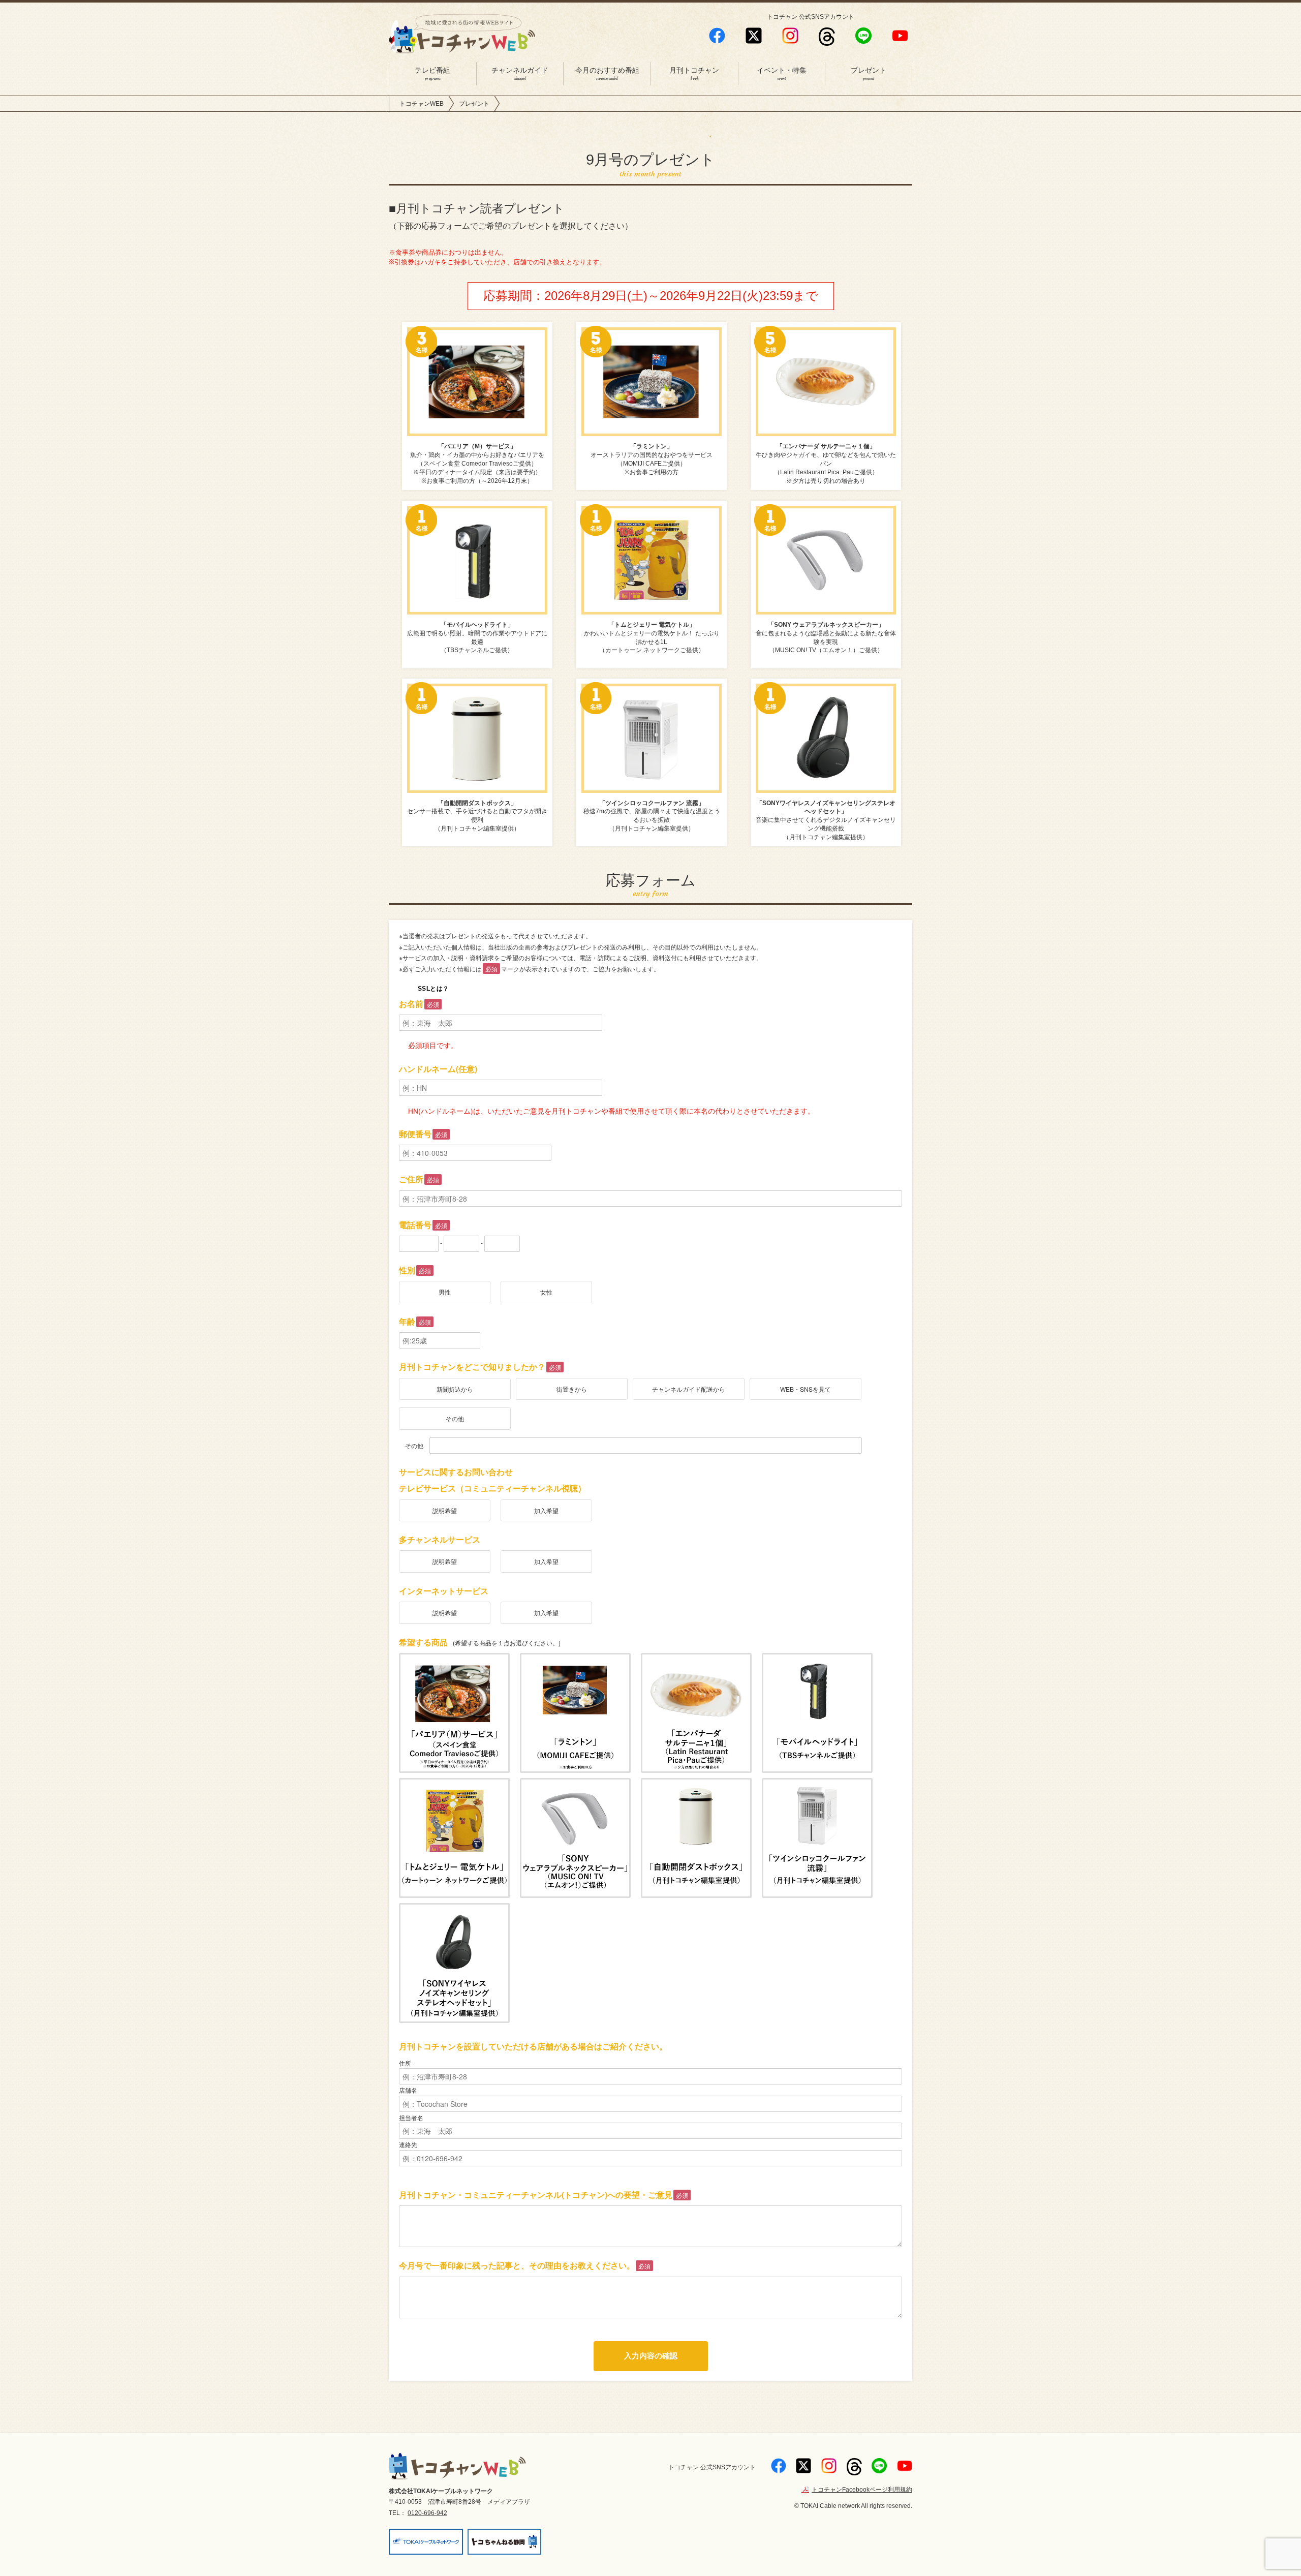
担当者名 (411, 2117)
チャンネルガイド (520, 74)
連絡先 (408, 2144)
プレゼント (869, 74)
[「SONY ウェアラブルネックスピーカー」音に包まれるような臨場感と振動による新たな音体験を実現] (575, 1838)
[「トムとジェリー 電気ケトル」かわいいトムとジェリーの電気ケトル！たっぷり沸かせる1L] (454, 1838)
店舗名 (408, 2090)
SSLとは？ (433, 989)
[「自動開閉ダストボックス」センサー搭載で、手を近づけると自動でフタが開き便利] (696, 1838)
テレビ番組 (432, 74)
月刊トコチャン (694, 74)
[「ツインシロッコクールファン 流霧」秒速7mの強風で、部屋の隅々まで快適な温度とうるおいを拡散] (817, 1838)
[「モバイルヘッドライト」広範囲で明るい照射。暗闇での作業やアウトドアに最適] (817, 1713)
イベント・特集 (782, 74)
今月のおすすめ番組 (607, 74)
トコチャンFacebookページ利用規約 (862, 2490)
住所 (405, 2063)
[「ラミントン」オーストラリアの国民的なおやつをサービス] (575, 1713)
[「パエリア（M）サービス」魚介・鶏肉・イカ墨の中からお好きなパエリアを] (454, 1713)
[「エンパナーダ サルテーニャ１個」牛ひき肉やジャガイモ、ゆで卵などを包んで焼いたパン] (696, 1713)
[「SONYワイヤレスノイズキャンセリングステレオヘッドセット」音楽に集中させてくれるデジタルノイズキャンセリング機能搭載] (454, 1963)
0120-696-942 (427, 2513)
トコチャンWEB (422, 104)
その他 (414, 1446)
